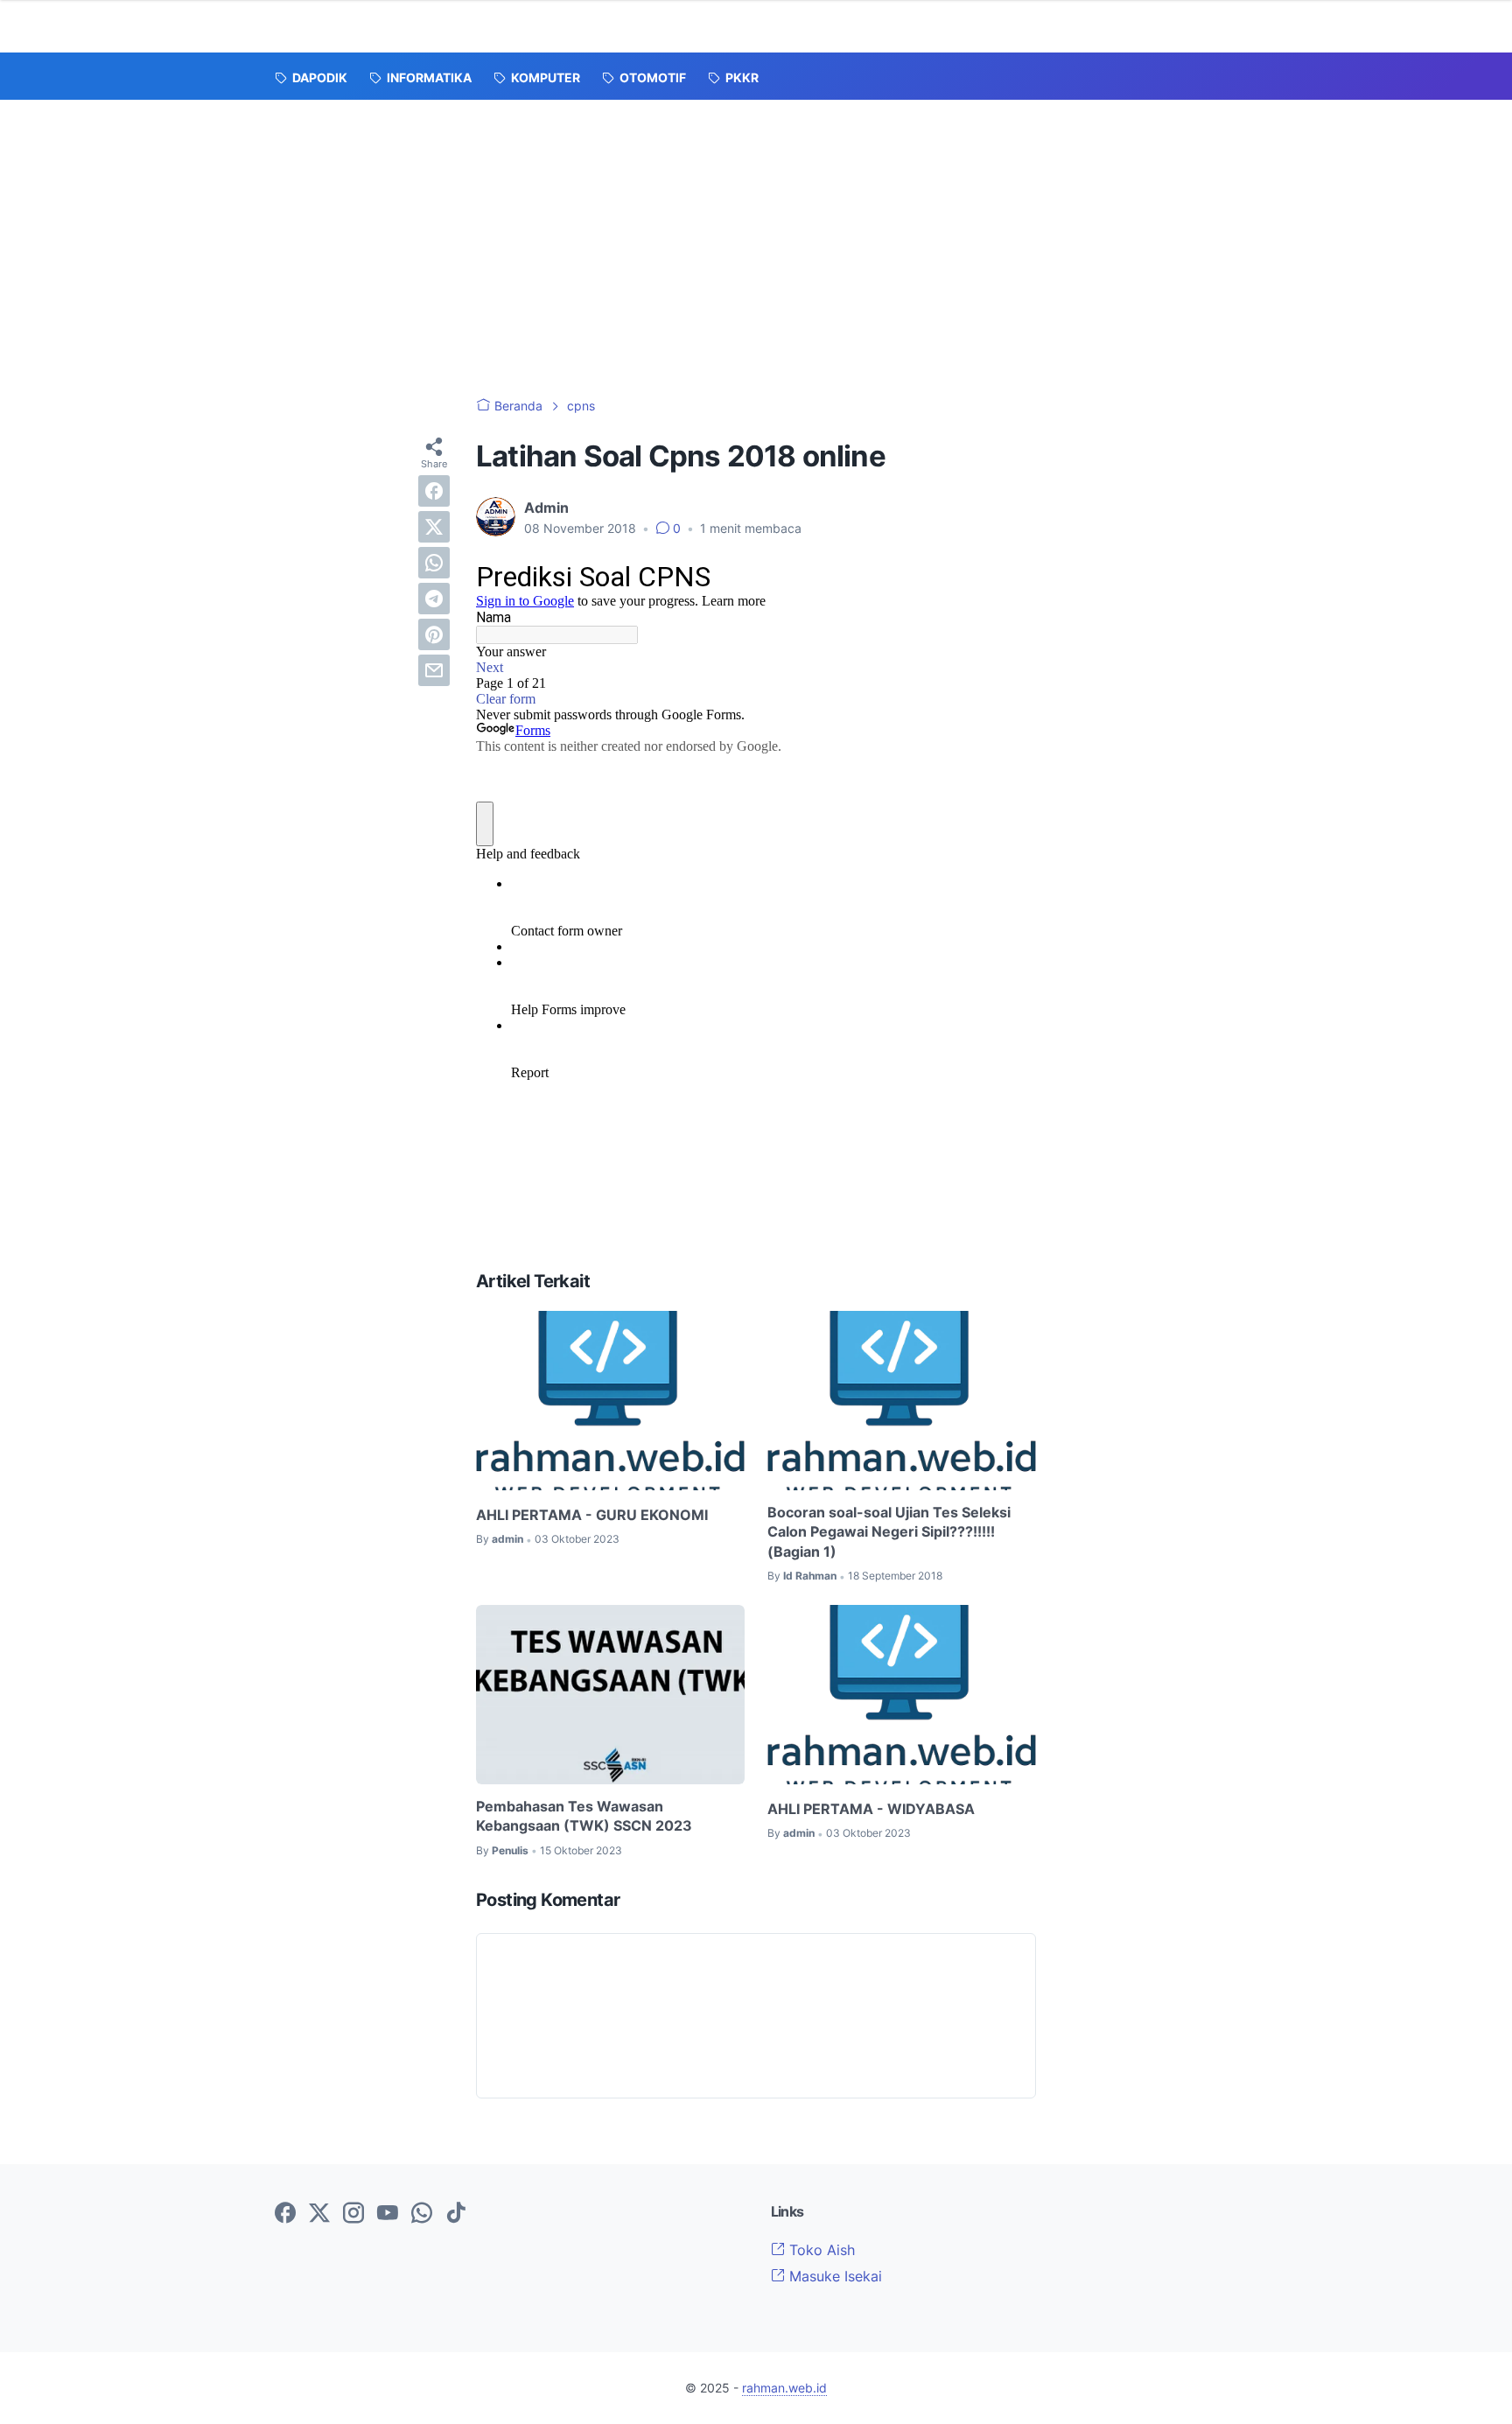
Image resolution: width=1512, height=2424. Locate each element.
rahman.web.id (784, 2388)
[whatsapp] (434, 563)
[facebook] (434, 491)
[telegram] (434, 599)
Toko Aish (820, 2250)
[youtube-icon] (388, 2214)
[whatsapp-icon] (422, 2214)
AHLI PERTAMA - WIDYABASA (871, 1809)
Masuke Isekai (833, 2276)
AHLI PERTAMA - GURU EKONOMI (592, 1515)
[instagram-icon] (353, 2214)
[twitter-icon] (319, 2214)
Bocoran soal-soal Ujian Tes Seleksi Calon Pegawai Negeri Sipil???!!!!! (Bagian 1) (889, 1532)
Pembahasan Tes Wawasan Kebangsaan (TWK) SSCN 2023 (584, 1816)
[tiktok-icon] (456, 2214)
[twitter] (434, 527)
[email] (434, 670)
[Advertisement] (756, 231)
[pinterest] (434, 634)
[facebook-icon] (285, 2214)
